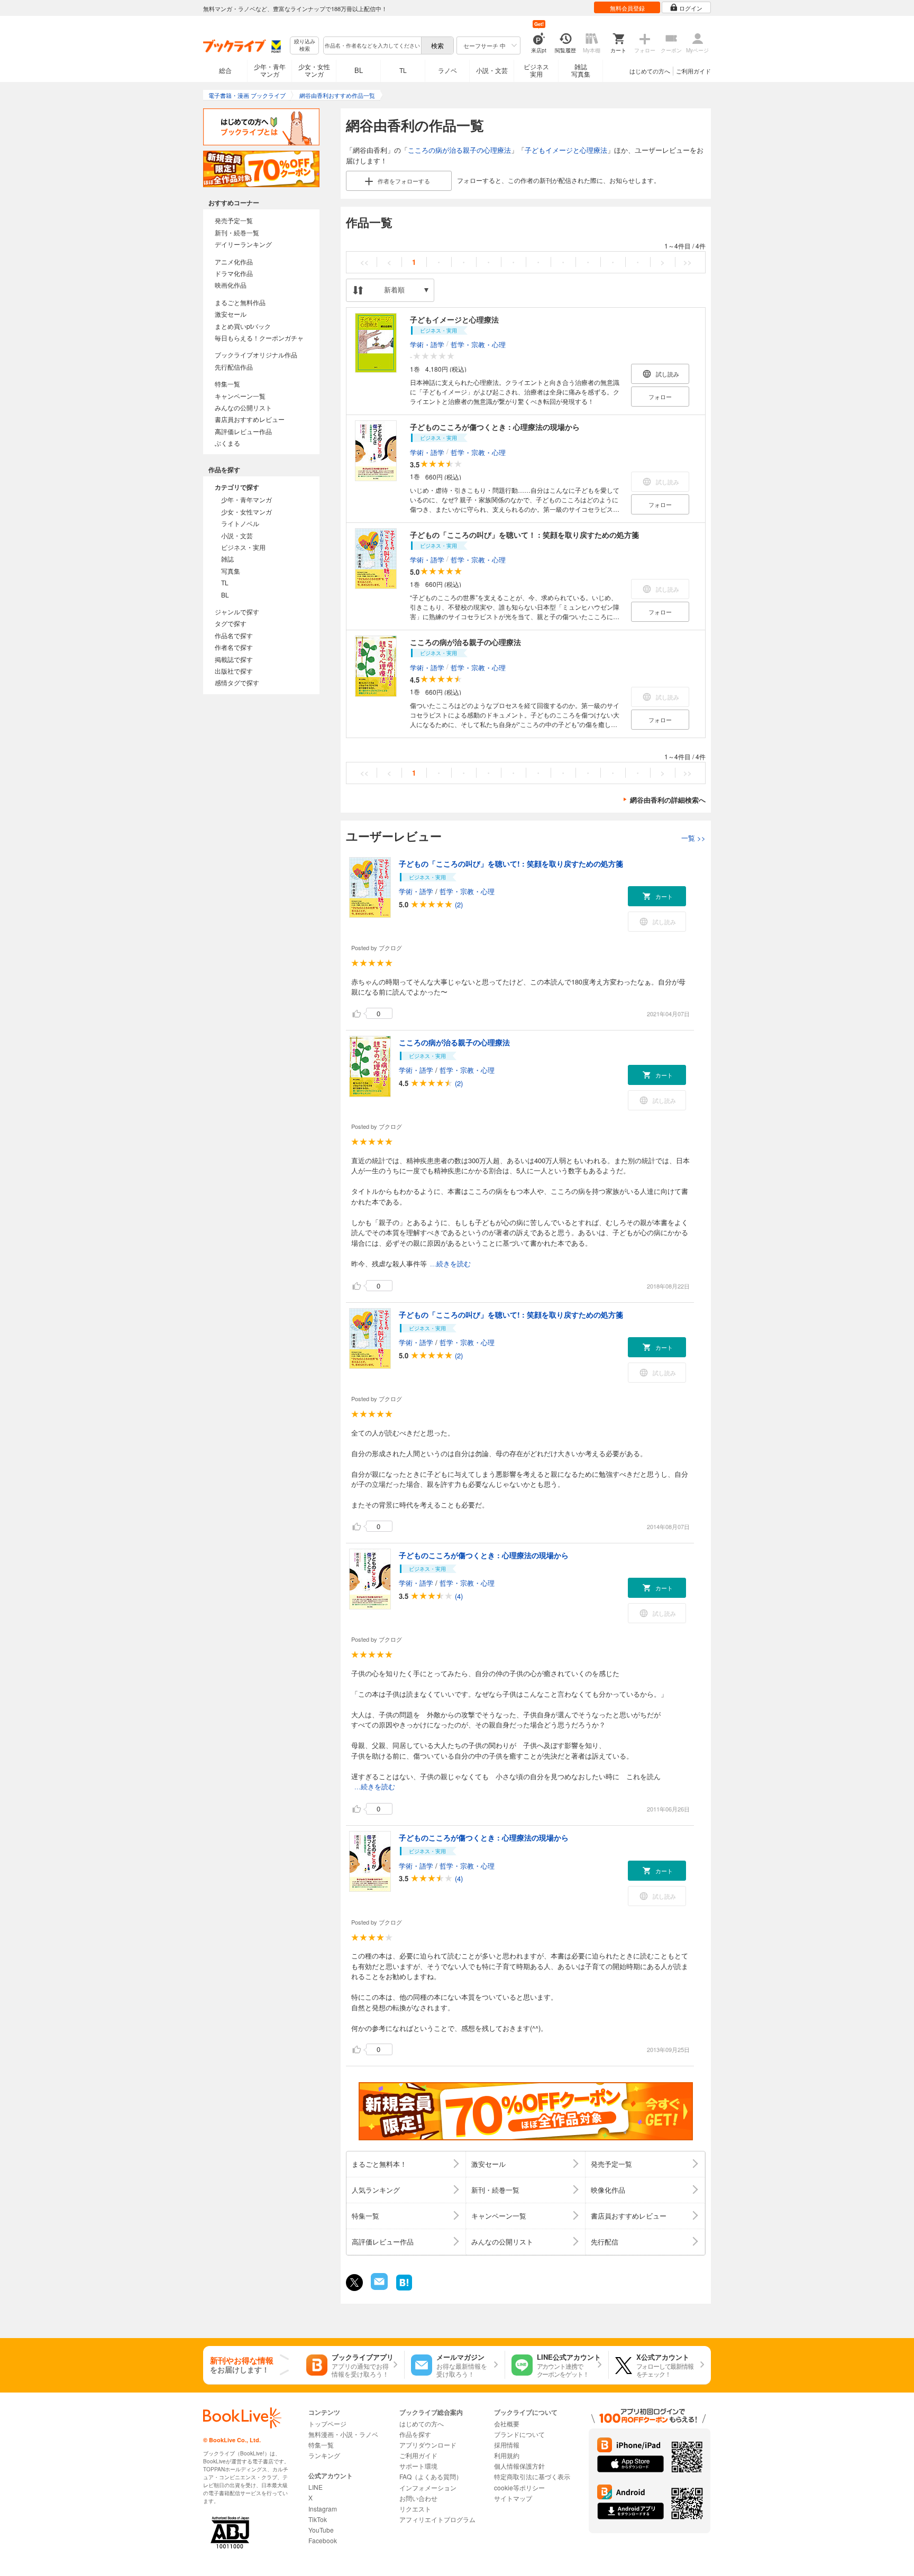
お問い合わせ (418, 2498)
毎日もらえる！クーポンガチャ (259, 338)
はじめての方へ (650, 71)
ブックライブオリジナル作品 (256, 355)
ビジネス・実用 (243, 547)
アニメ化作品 (234, 261)
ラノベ (447, 70)
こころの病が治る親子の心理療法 (459, 150)
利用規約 (507, 2455)
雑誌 (227, 559)
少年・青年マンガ (270, 70)
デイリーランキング (243, 244)
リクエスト (415, 2509)
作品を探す (415, 2434)
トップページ (327, 2423)
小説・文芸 (492, 70)
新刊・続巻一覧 (237, 232)
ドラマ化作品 (234, 273)
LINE (316, 2487)
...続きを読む (450, 1264)
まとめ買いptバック (243, 326)
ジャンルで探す (237, 611)
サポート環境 (418, 2466)
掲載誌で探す (234, 659)
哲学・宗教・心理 (478, 344)
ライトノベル (240, 523)
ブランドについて (519, 2434)
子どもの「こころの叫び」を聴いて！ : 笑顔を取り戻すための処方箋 (524, 535)
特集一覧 (227, 384)
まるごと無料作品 (240, 302)
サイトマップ (513, 2498)
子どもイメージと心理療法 (566, 150)
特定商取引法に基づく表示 (532, 2476)
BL (359, 70)
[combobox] (372, 45)
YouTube (321, 2530)
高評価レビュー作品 (243, 431)
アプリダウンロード (428, 2445)
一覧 (693, 838)
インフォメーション (428, 2487)
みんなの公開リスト (243, 407)
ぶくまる (227, 443)
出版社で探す (234, 671)
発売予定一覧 (234, 220)
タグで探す (231, 623)
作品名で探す (234, 635)
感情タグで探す (237, 682)
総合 (225, 70)
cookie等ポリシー (519, 2487)
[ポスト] (354, 2283)
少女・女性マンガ (314, 70)
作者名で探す (234, 647)
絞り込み (305, 45)
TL (403, 70)
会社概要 (507, 2423)
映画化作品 (231, 285)
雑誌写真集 (581, 70)
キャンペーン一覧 (240, 396)
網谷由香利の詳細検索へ (668, 800)
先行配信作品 (234, 367)
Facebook (323, 2540)
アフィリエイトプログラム (437, 2519)
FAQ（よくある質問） (431, 2476)
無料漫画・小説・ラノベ (343, 2434)
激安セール (231, 314)
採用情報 (507, 2445)
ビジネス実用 (536, 70)
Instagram (323, 2509)
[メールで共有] (378, 2287)
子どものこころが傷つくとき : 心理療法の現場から (495, 427)
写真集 (231, 571)
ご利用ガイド (693, 71)
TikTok (318, 2519)
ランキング (324, 2455)
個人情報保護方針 (519, 2466)
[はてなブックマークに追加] (404, 2289)
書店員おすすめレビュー (250, 419)
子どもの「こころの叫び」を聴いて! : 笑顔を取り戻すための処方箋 (511, 863)
